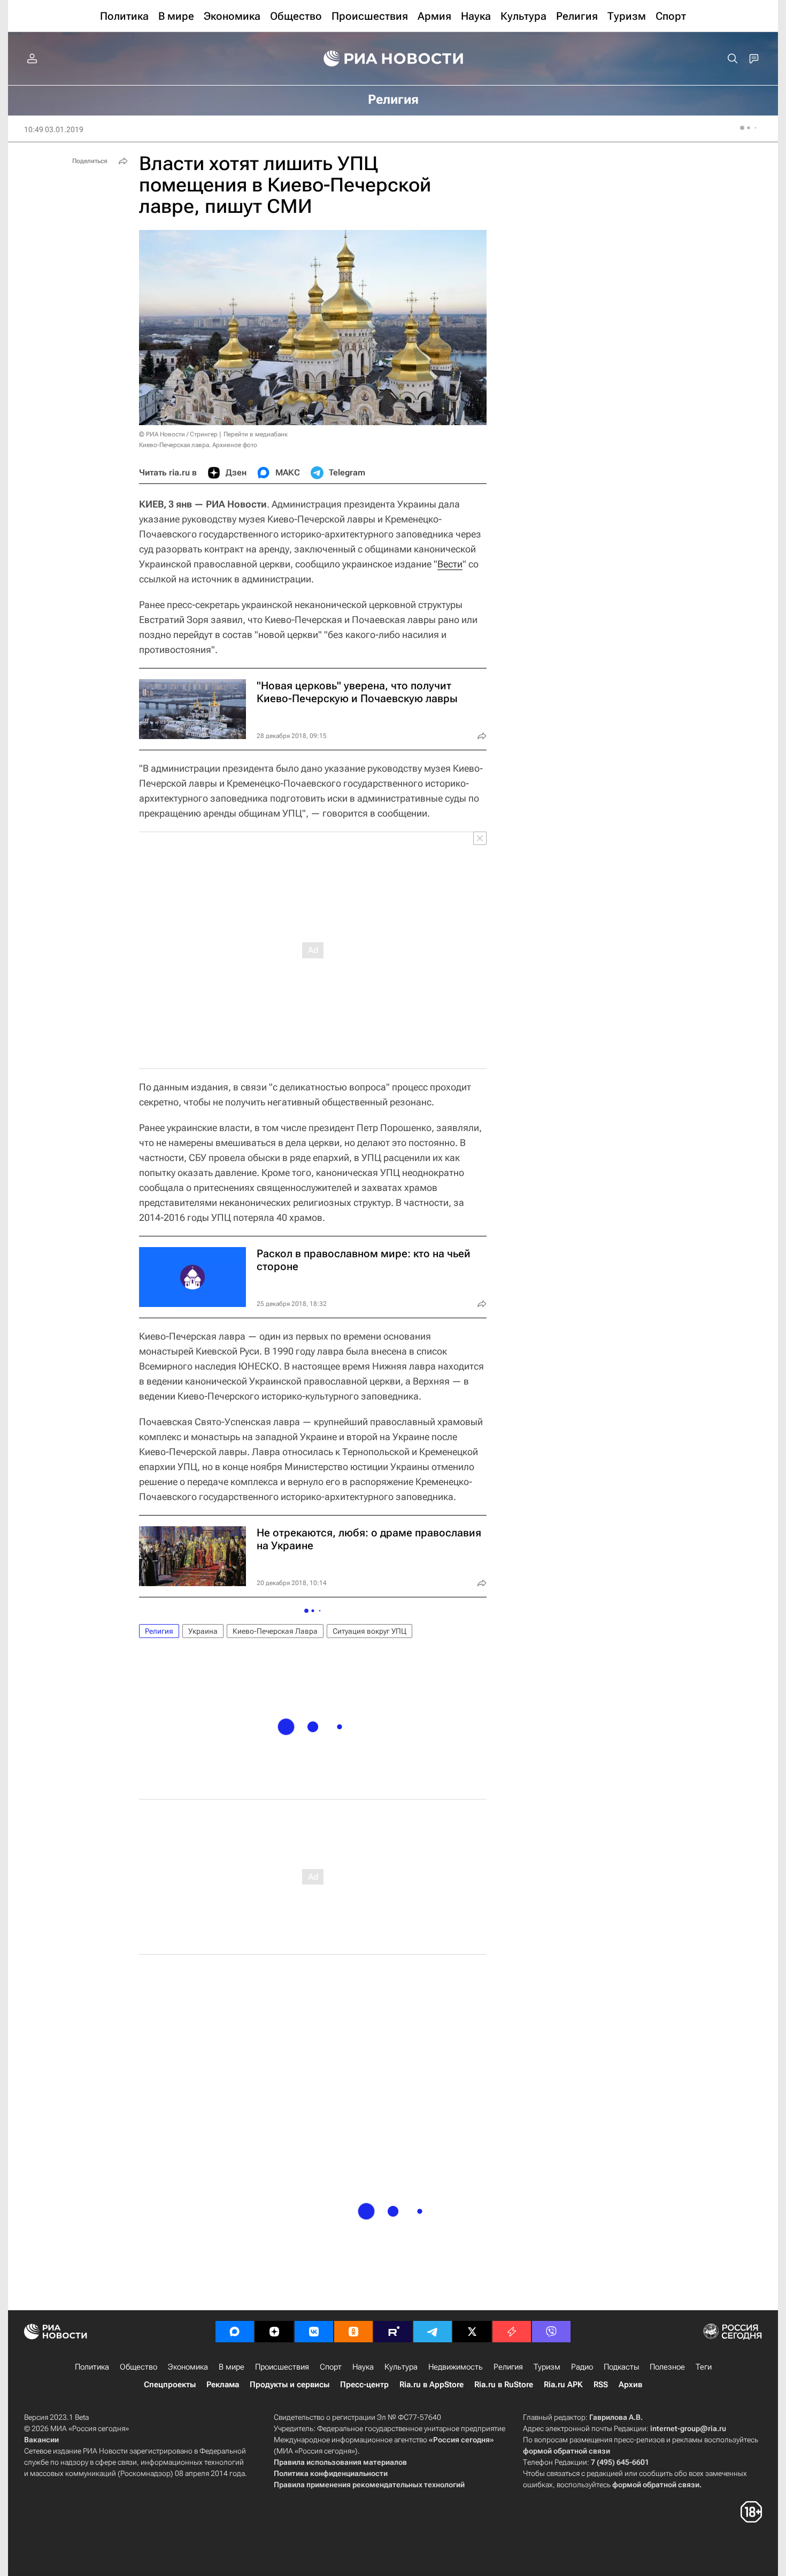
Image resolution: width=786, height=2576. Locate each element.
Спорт (331, 2367)
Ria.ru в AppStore (431, 2385)
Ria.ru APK (563, 2385)
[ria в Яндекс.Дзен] (274, 2332)
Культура (401, 2367)
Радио (582, 2367)
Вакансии (41, 2440)
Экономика (188, 2367)
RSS (601, 2385)
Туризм (547, 2367)
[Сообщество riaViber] (551, 2332)
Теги (704, 2367)
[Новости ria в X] (472, 2332)
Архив (630, 2385)
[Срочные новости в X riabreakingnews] (512, 2332)
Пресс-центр (364, 2385)
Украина (203, 1631)
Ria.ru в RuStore (504, 2385)
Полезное (667, 2367)
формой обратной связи (567, 2451)
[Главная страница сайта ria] (393, 59)
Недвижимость (456, 2367)
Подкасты (621, 2367)
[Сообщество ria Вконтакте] (314, 2332)
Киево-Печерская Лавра (275, 1631)
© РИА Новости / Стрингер (178, 434)
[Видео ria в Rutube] (393, 2332)
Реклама (223, 2385)
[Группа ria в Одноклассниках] (353, 2332)
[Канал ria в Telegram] (433, 2332)
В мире (232, 2367)
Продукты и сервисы (290, 2385)
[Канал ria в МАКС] (235, 2332)
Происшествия (282, 2367)
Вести (450, 564)
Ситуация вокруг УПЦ (369, 1631)
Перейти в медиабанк (256, 434)
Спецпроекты (170, 2385)
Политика (92, 2367)
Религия (159, 1631)
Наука (363, 2367)
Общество (138, 2367)
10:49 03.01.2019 (54, 129)
